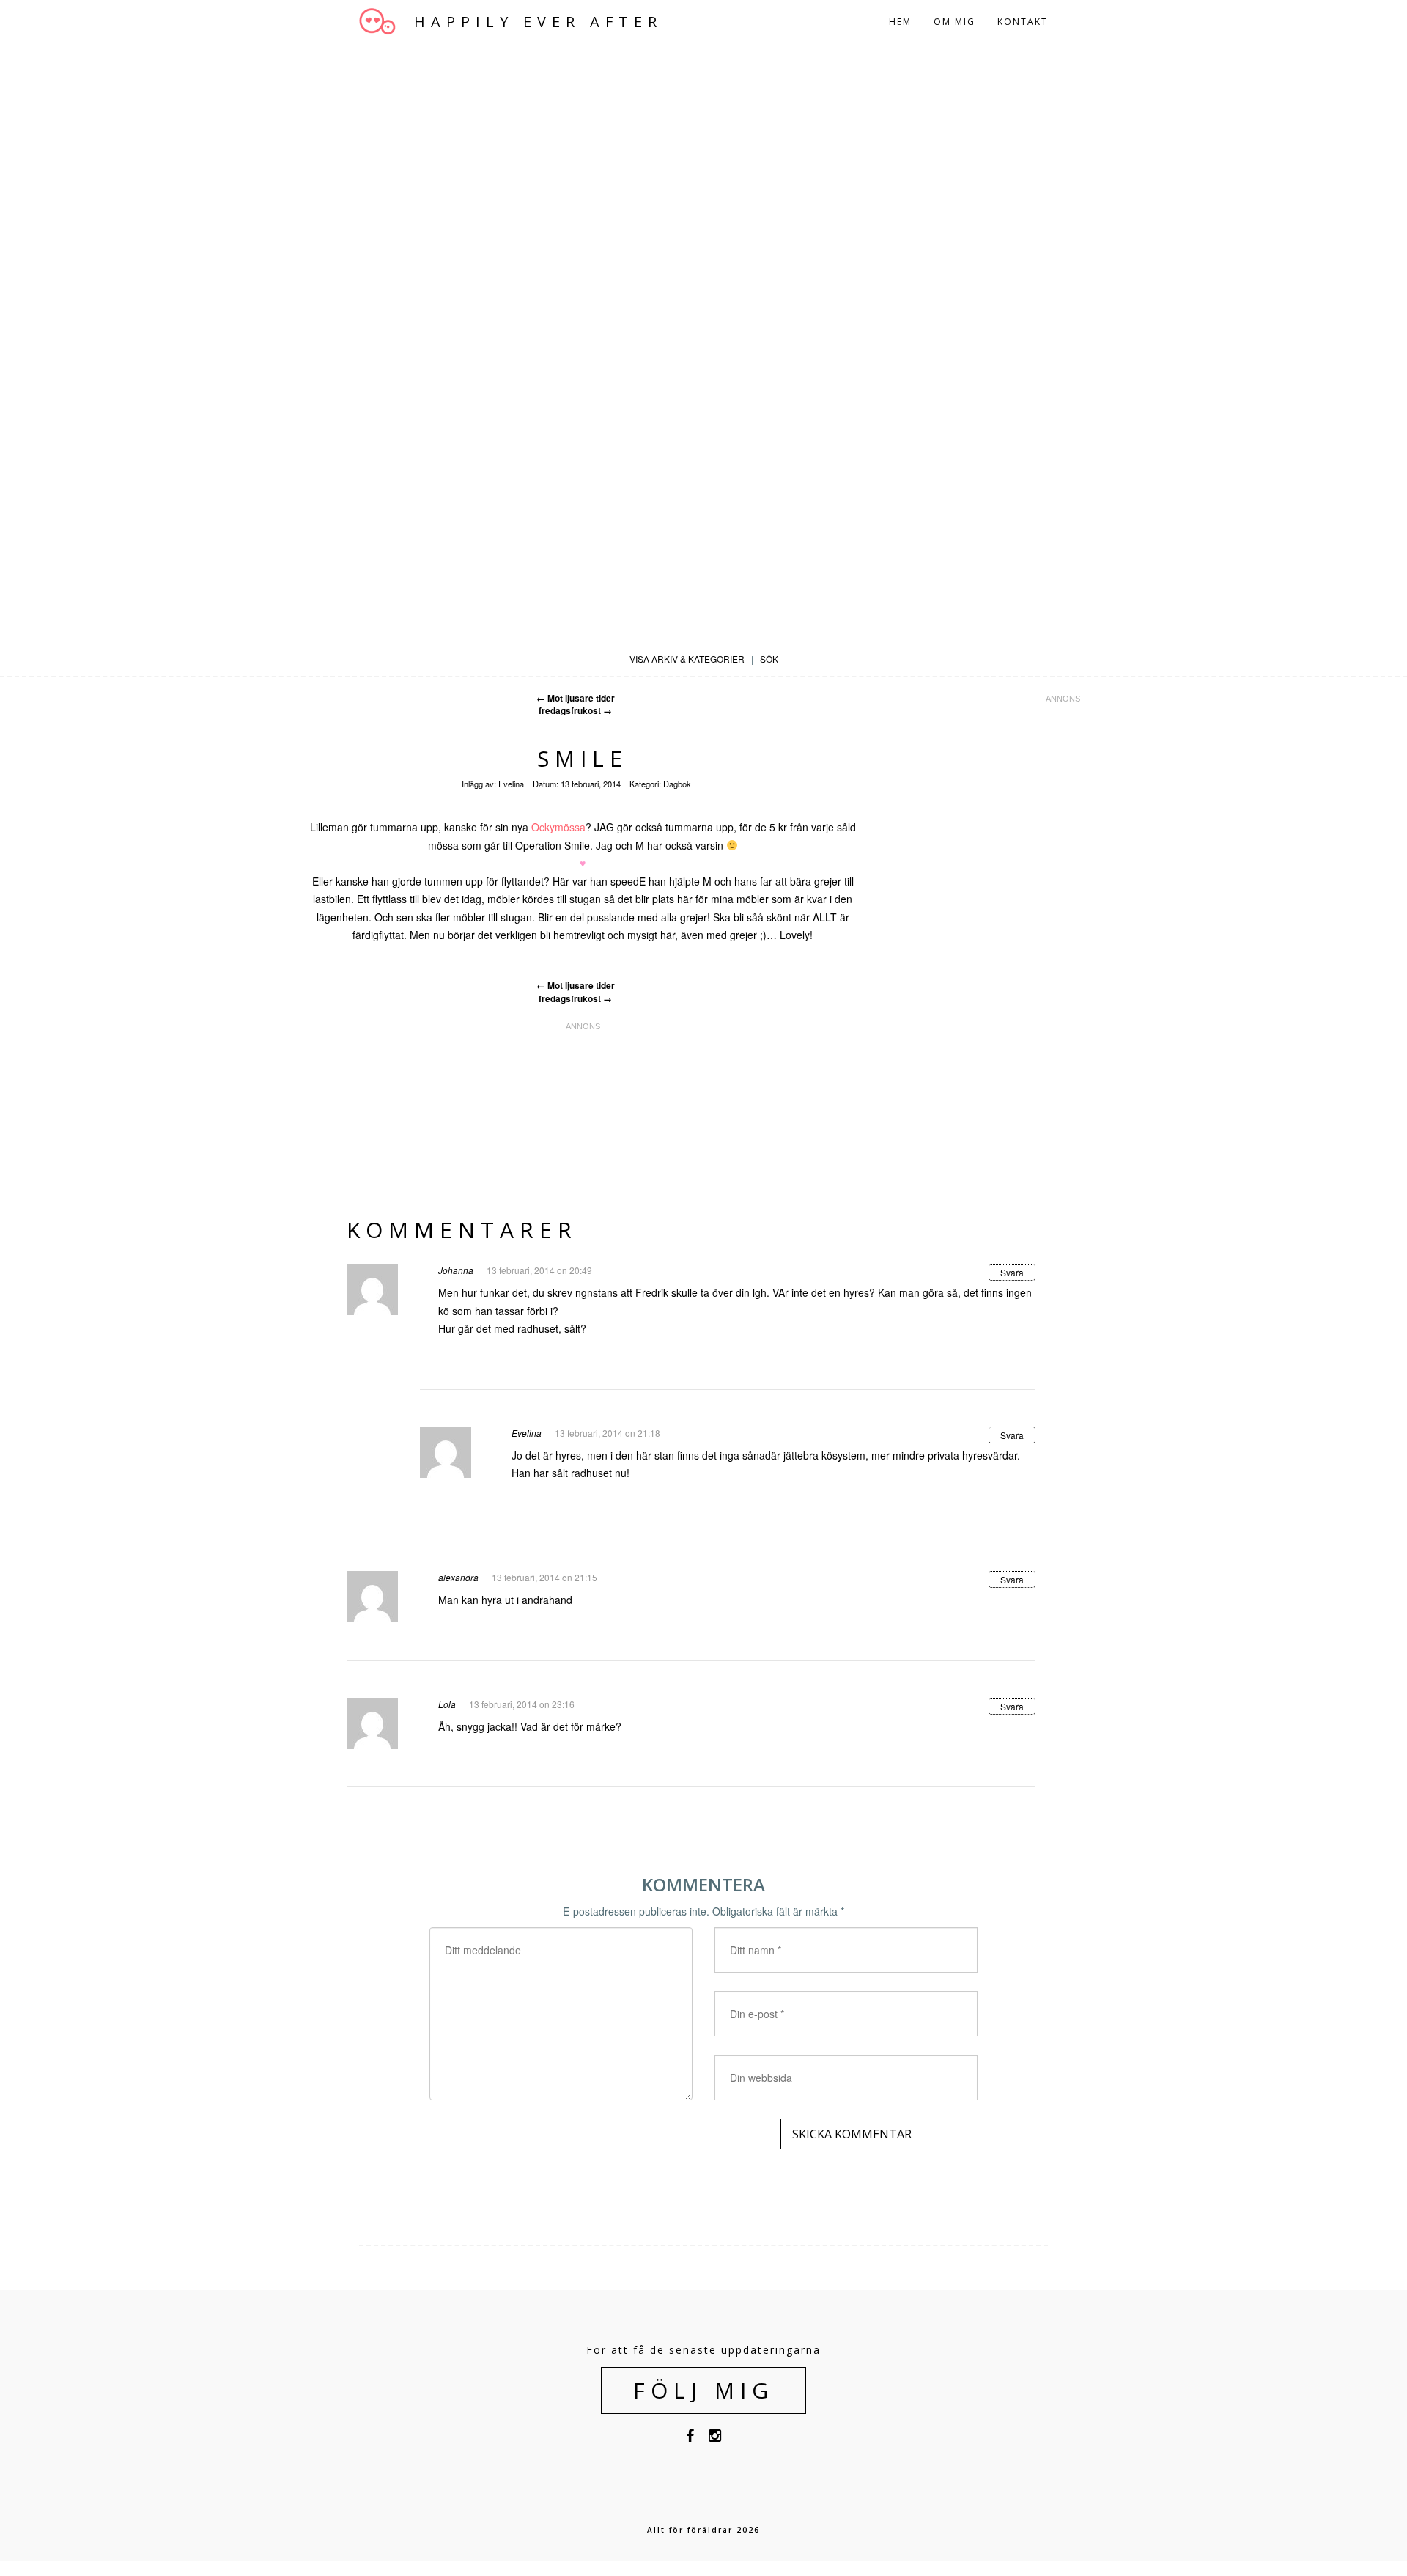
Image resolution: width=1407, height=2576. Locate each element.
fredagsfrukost (575, 711)
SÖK (769, 659)
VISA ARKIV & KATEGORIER (687, 659)
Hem (900, 22)
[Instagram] (715, 2438)
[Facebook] (690, 2438)
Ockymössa (558, 827)
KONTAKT (1023, 22)
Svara (1012, 1272)
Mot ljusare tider (576, 698)
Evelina (511, 784)
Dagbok (677, 784)
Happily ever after (538, 22)
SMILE (583, 758)
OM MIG (954, 22)
